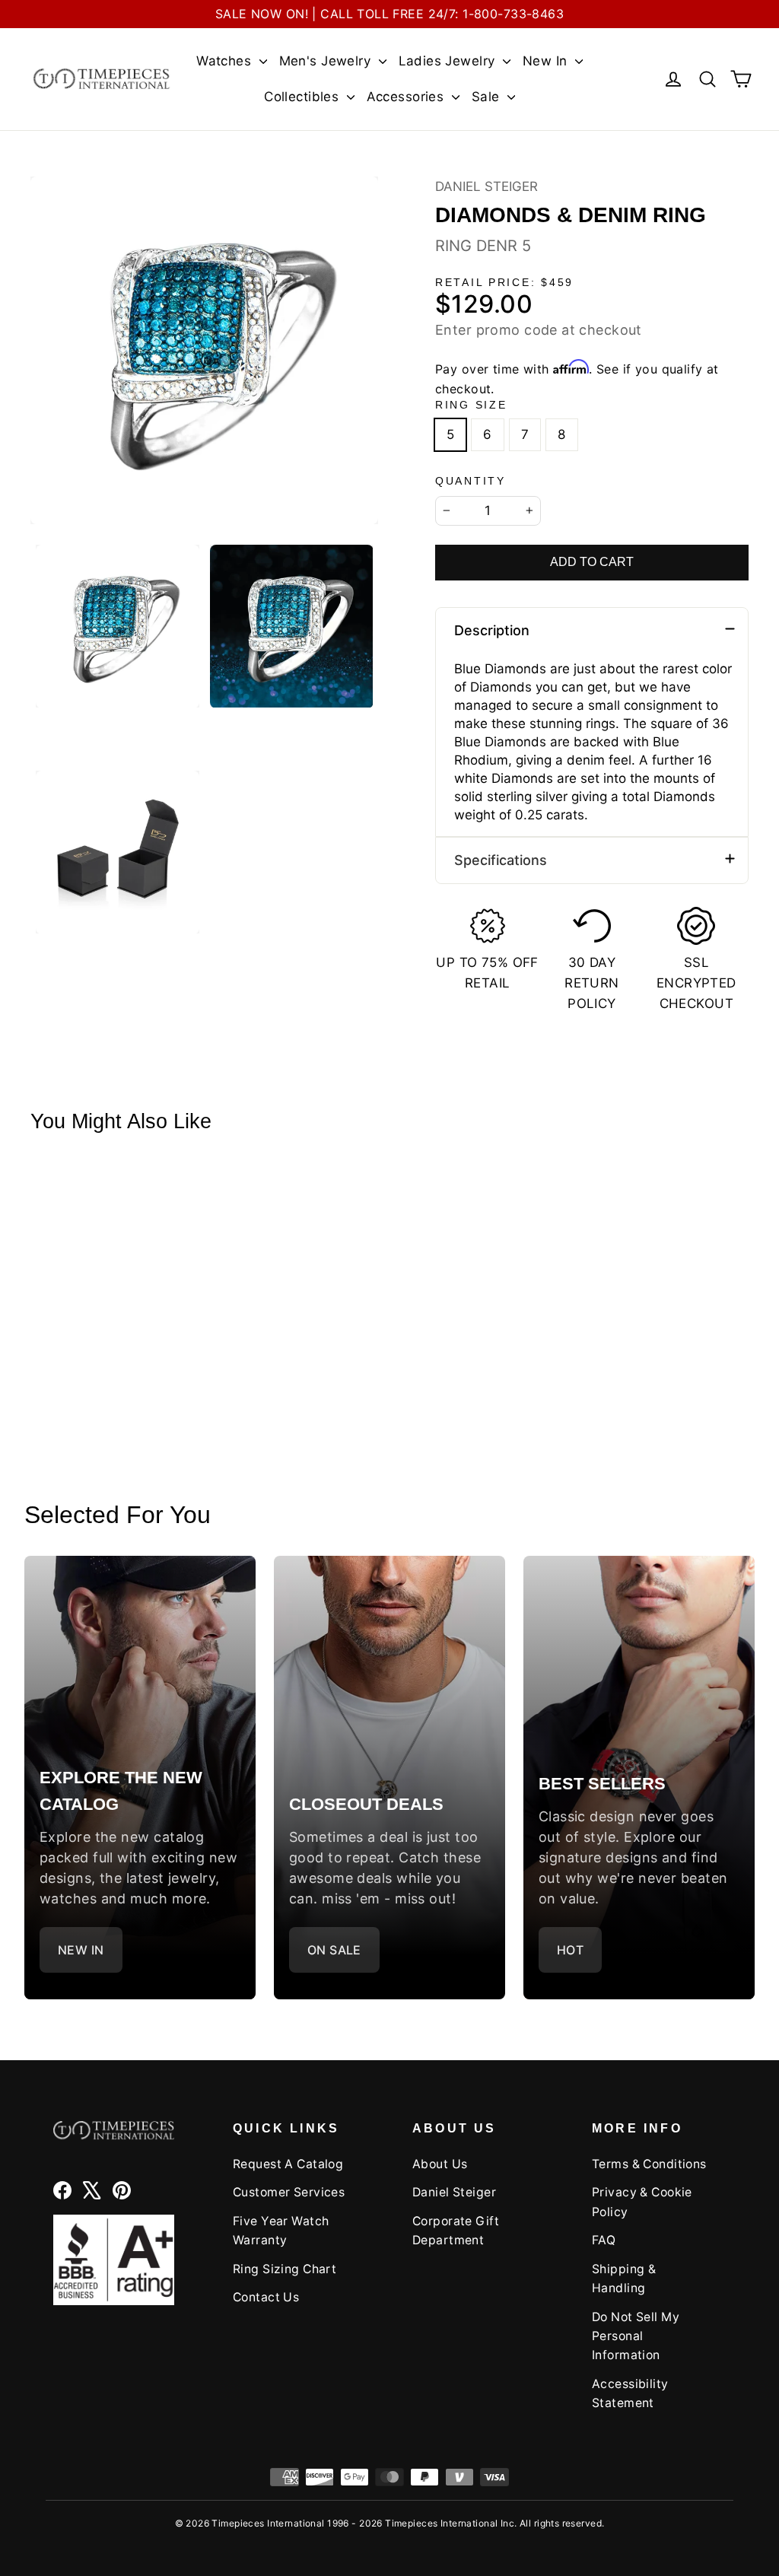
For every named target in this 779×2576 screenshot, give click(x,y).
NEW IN (81, 1950)
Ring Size (471, 405)
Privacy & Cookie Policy (642, 2202)
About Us (440, 2164)
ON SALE (334, 1950)
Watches (226, 61)
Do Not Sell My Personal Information (636, 2336)
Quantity (471, 481)
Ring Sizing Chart (285, 2269)
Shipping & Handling (624, 2279)
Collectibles (304, 97)
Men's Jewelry (327, 61)
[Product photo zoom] (204, 350)
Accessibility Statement (630, 2393)
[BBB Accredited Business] (114, 2260)
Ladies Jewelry (449, 61)
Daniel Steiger (486, 186)
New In (547, 61)
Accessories (407, 97)
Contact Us (266, 2297)
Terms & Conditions (649, 2164)
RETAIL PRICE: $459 (504, 283)
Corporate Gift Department (456, 2231)
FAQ (604, 2240)
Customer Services (289, 2192)
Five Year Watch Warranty (281, 2231)
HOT (570, 1950)
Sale (488, 97)
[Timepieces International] (102, 79)
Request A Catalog (288, 2164)
